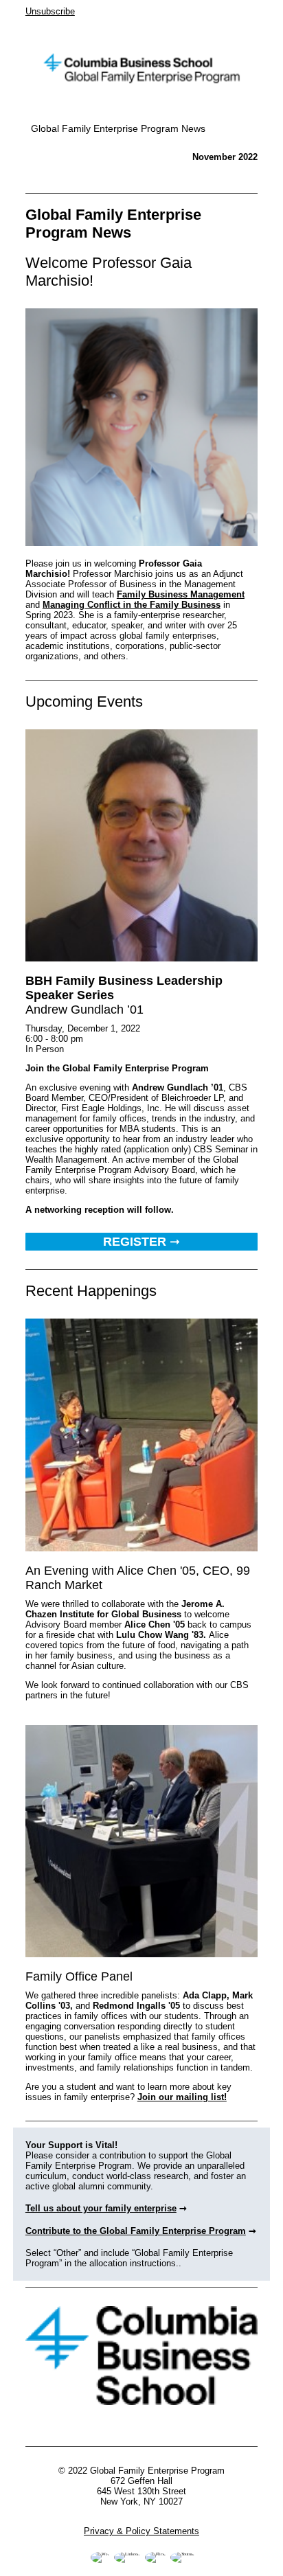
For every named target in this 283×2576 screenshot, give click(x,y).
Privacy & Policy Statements (141, 2531)
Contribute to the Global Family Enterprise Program (136, 2231)
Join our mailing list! (182, 2097)
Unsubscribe (50, 11)
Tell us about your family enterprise (101, 2208)
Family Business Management (181, 594)
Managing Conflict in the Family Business (132, 605)
